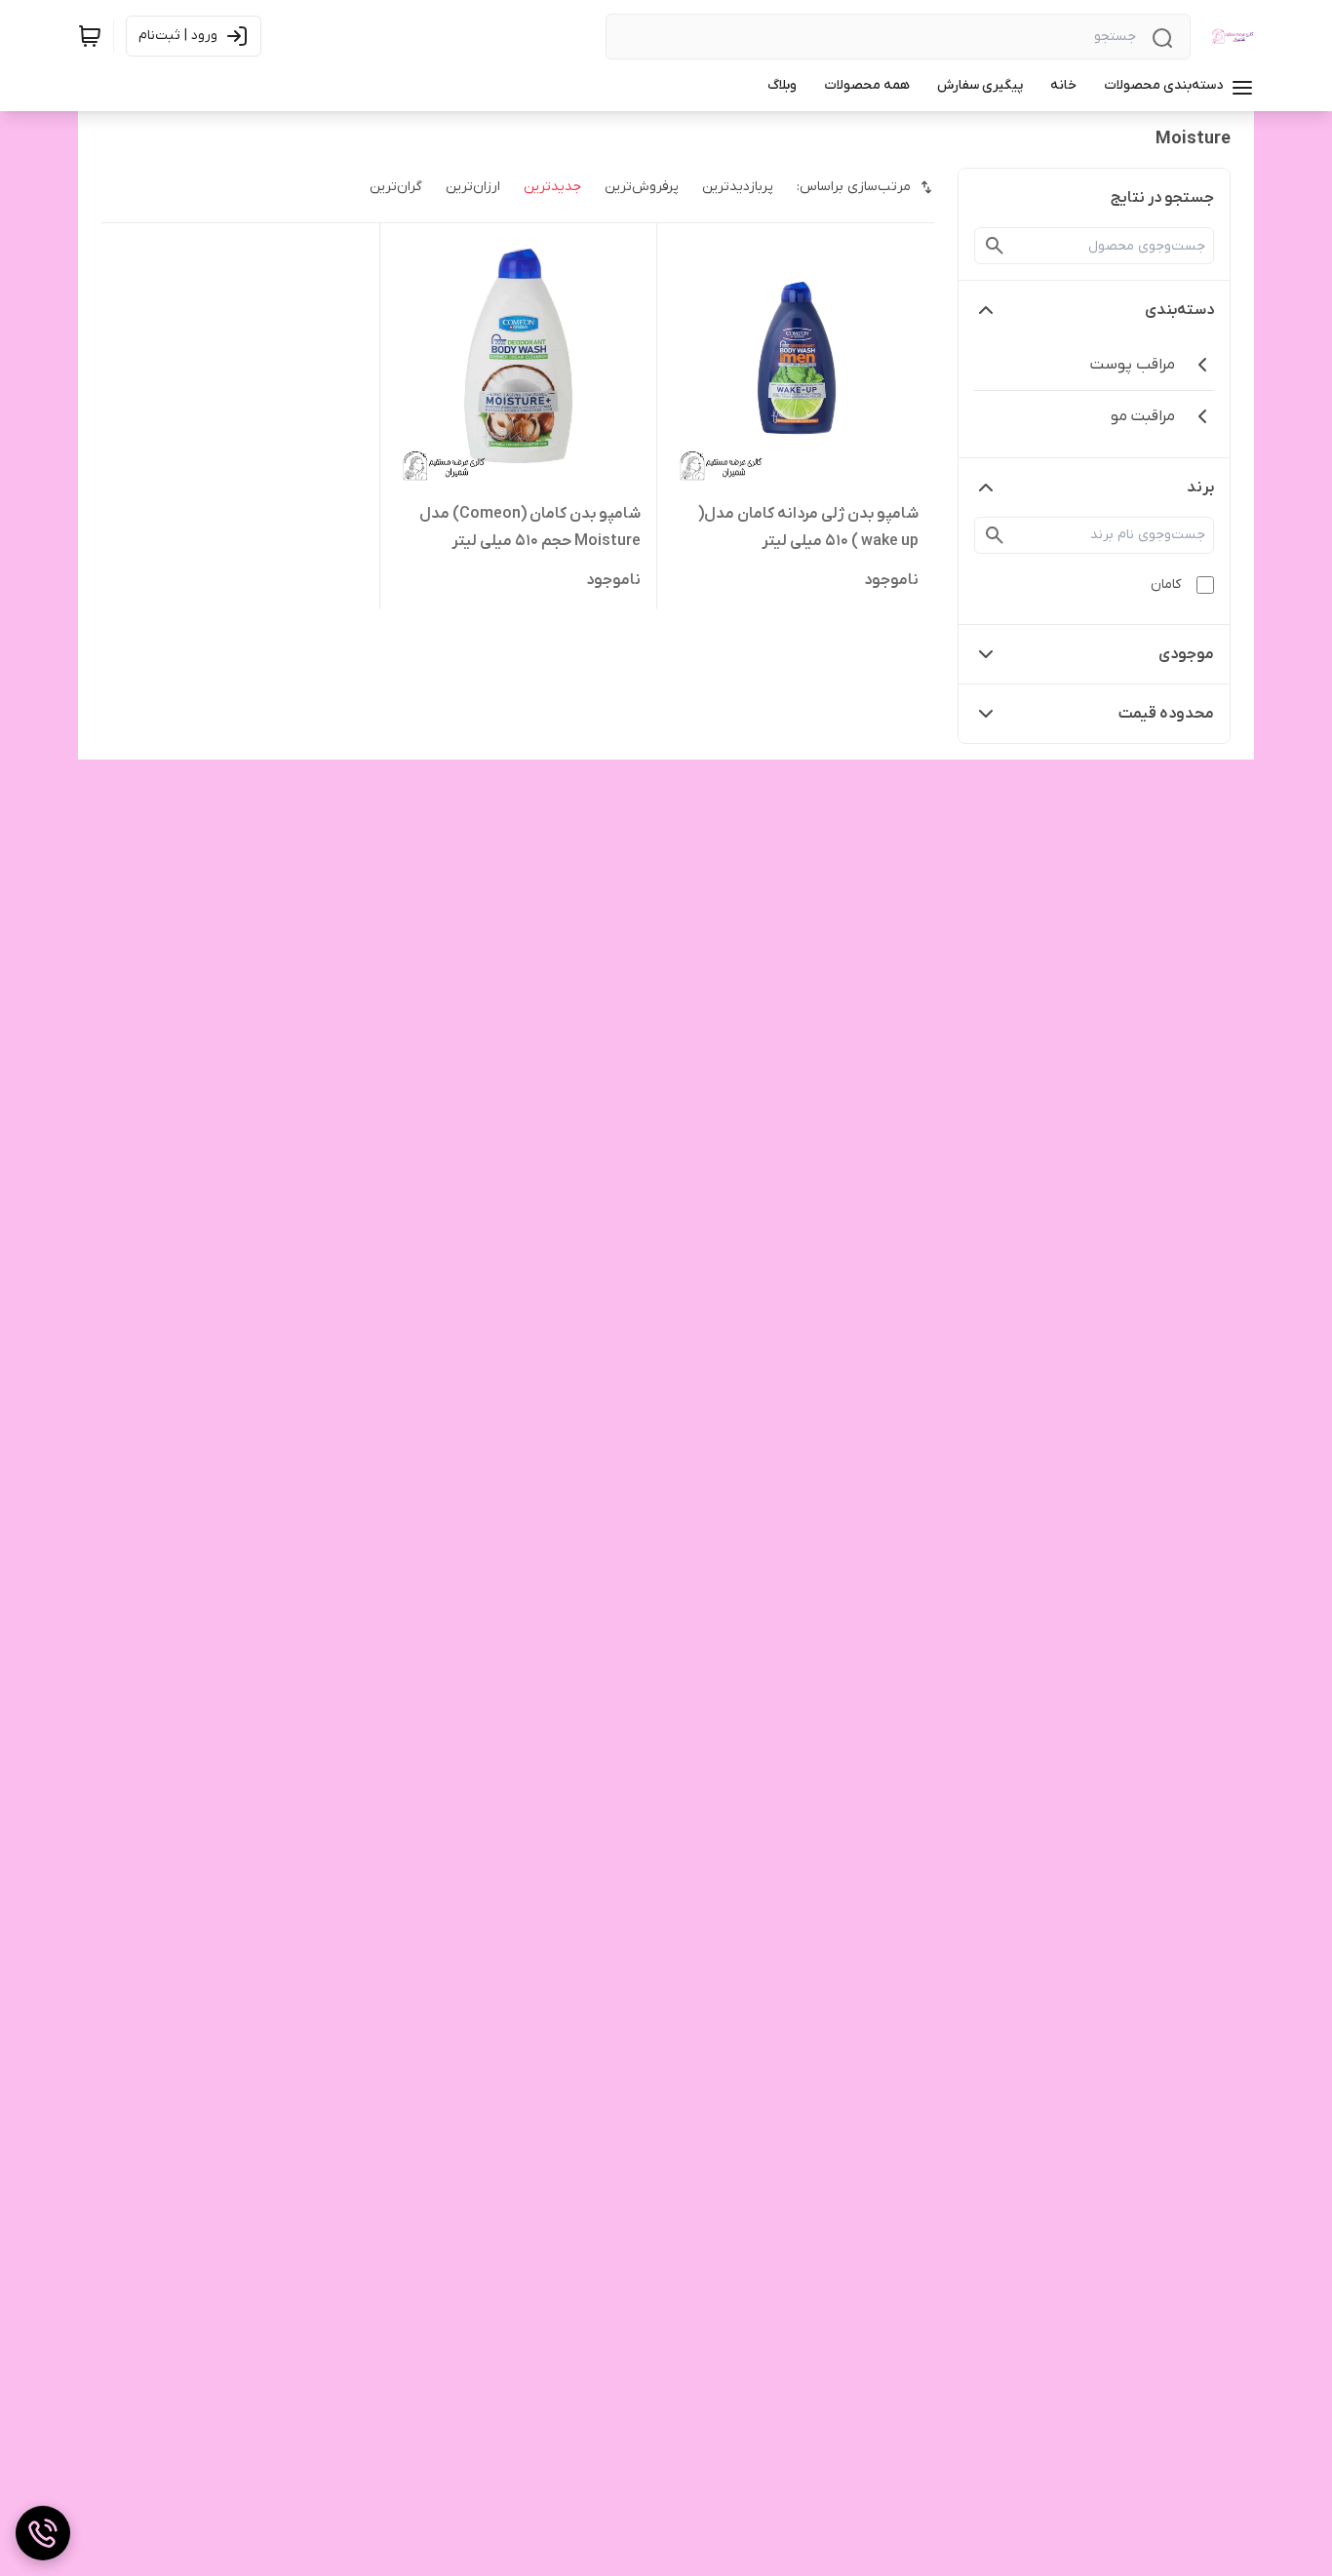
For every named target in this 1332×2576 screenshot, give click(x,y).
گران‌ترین (396, 187)
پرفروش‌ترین (642, 187)
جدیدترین (552, 187)
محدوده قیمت (1166, 714)
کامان (1166, 585)
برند (1200, 488)
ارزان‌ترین (473, 187)
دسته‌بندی (1179, 310)
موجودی (1186, 654)
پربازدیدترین (738, 187)
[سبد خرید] (90, 36)
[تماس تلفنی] (43, 2533)
